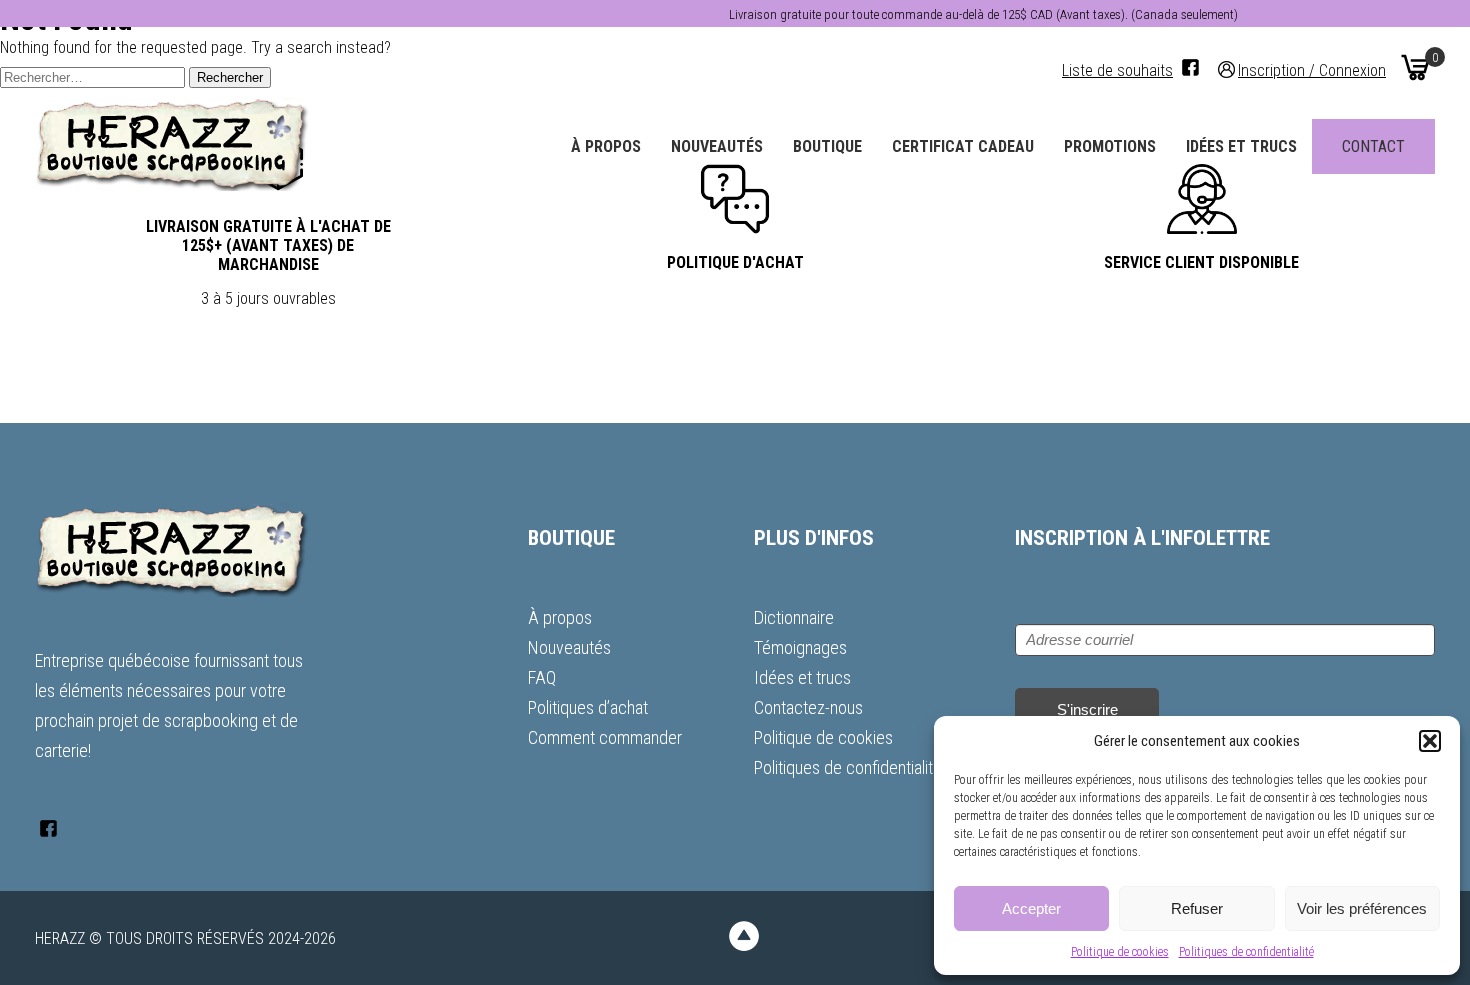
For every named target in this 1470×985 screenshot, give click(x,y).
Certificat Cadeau (963, 146)
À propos (606, 146)
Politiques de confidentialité (1246, 952)
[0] (1415, 67)
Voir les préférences (1362, 908)
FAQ (542, 677)
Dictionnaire (794, 617)
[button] (1430, 741)
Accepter (1031, 908)
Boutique (827, 146)
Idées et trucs (1241, 146)
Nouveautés (717, 146)
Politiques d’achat (588, 707)
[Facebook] (1190, 67)
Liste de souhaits (1117, 70)
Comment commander (605, 737)
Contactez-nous (808, 707)
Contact (1373, 146)
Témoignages (800, 647)
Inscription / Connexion (1312, 69)
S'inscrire (1087, 709)
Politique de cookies (1120, 952)
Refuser (1197, 908)
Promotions (1110, 146)
